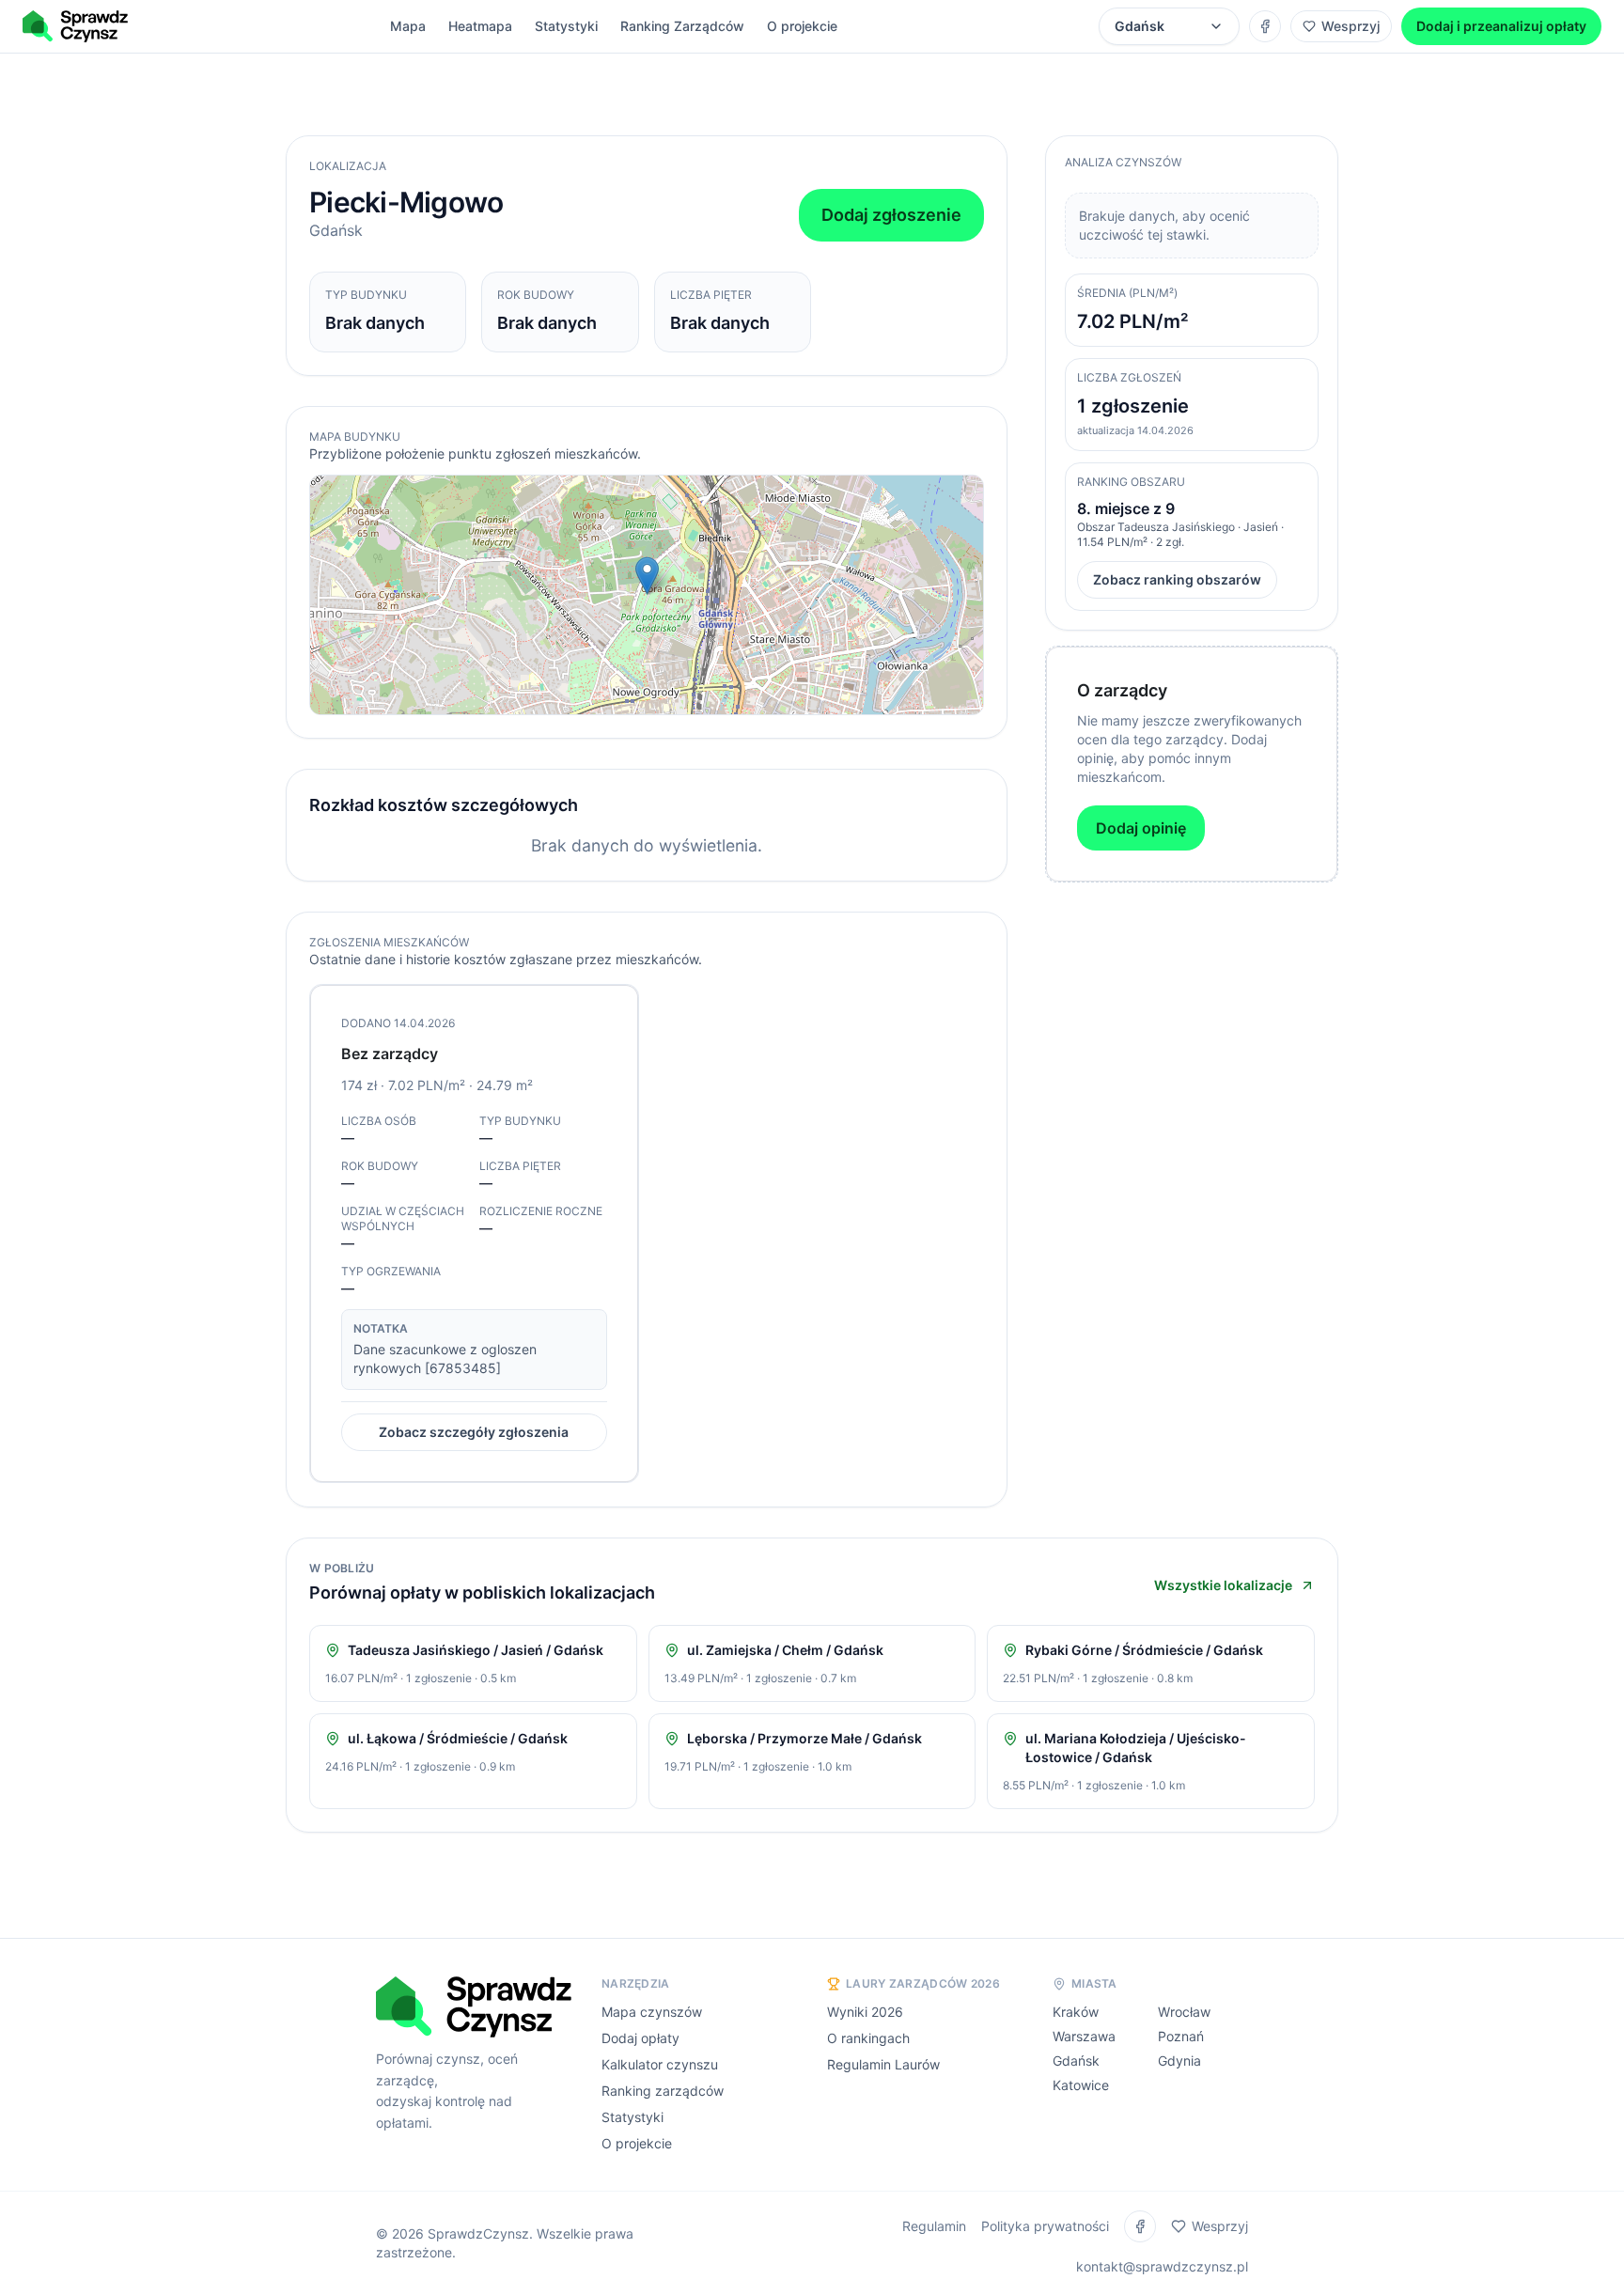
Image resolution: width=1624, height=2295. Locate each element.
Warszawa (1084, 2036)
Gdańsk (1076, 2061)
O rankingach (868, 2038)
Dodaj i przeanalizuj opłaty (1501, 26)
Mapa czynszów (652, 2012)
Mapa (408, 26)
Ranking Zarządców (682, 26)
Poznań (1181, 2036)
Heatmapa (480, 26)
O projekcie (802, 26)
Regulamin (934, 2226)
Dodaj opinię (1141, 828)
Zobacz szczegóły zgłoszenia (474, 1433)
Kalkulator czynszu (660, 2064)
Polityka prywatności (1045, 2226)
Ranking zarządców (663, 2091)
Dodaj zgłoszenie (891, 215)
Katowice (1081, 2085)
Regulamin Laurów (883, 2064)
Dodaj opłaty (640, 2038)
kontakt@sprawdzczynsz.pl (1162, 2266)
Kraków (1076, 2012)
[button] (647, 576)
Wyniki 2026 (865, 2012)
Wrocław (1184, 2012)
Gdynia (1179, 2061)
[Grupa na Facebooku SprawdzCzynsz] (1265, 26)
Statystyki (566, 26)
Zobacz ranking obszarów (1177, 579)
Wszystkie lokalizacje (1223, 1585)
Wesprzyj (1351, 26)
